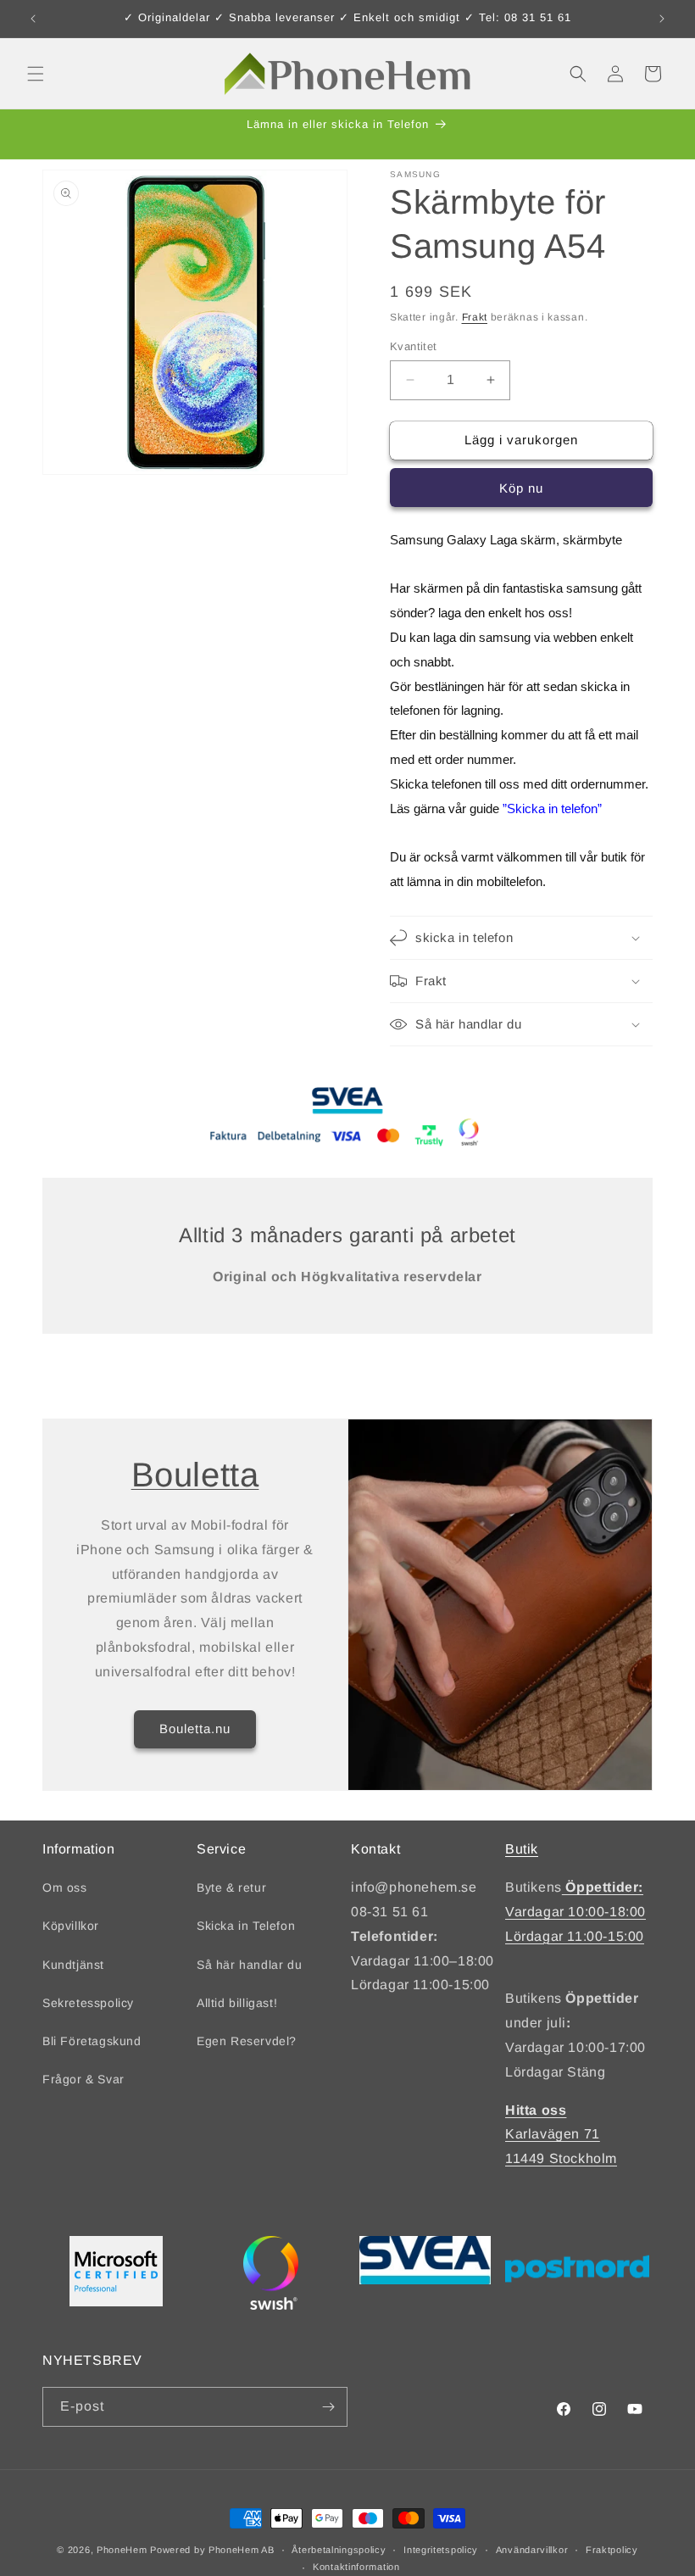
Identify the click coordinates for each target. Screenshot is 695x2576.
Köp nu (521, 488)
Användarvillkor (532, 2550)
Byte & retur (231, 1887)
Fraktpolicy (612, 2550)
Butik (522, 1849)
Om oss (65, 1887)
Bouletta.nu (195, 1728)
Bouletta (195, 1475)
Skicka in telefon (552, 808)
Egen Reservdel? (247, 2041)
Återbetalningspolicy (339, 2550)
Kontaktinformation (356, 2567)
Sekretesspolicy (88, 2003)
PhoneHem (122, 2550)
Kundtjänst (73, 1965)
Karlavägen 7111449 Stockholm (561, 2135)
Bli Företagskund (92, 2041)
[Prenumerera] (328, 2407)
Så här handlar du (249, 1965)
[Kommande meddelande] (662, 19)
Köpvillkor (71, 1926)
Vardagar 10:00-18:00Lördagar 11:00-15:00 (575, 1912)
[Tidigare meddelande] (33, 19)
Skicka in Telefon (246, 1926)
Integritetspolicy (441, 2550)
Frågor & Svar (83, 2079)
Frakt (475, 317)
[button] (36, 74)
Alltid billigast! (237, 2003)
